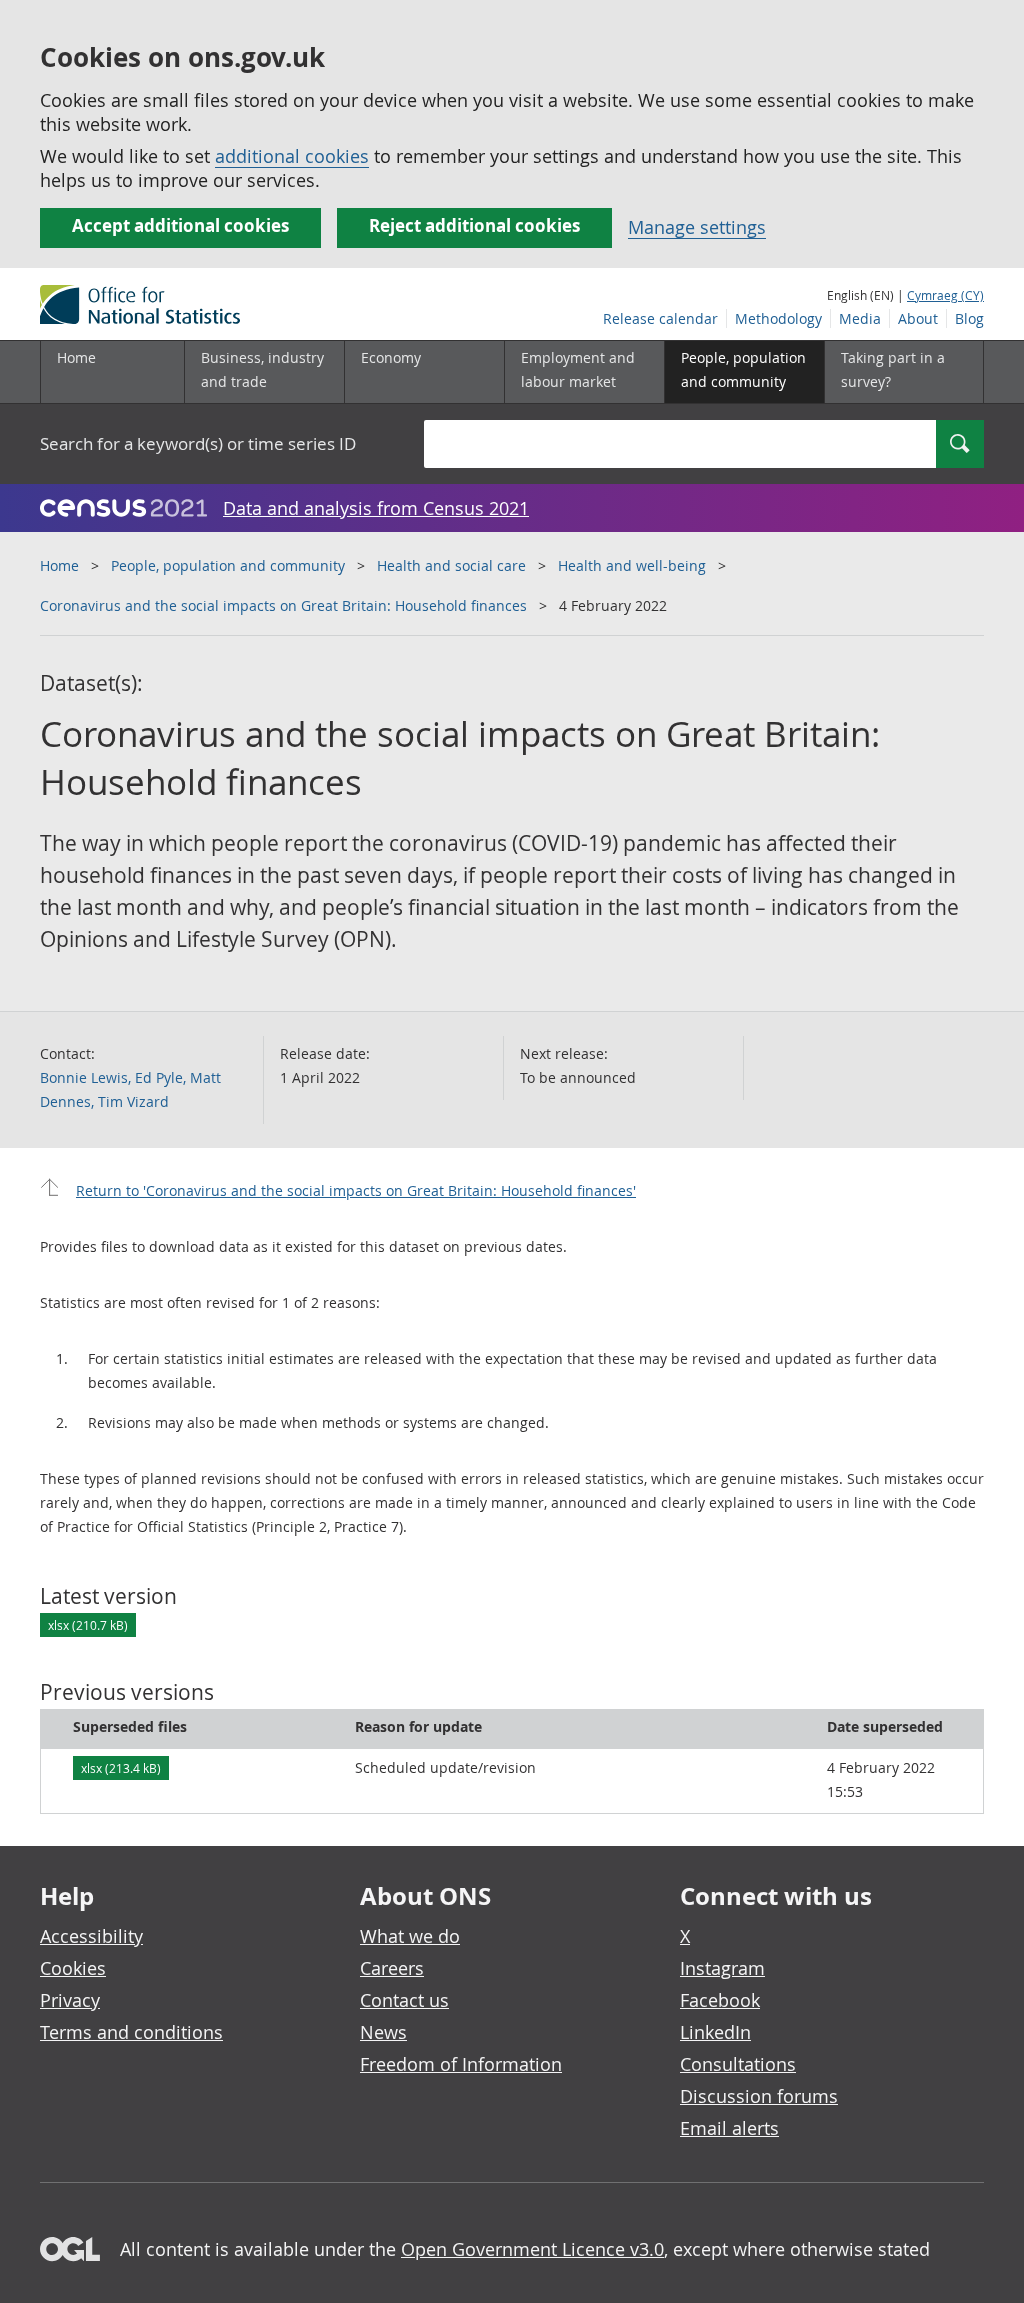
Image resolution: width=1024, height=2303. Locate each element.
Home (76, 357)
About (918, 318)
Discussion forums (759, 2096)
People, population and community (228, 565)
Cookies (73, 1968)
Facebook (720, 2000)
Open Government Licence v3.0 (532, 2249)
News (383, 2032)
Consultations (738, 2064)
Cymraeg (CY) (945, 295)
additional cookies (292, 156)
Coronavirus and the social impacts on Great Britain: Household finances (283, 605)
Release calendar (660, 318)
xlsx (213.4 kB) (121, 1768)
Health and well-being (632, 565)
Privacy (70, 2000)
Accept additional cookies (180, 225)
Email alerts (729, 2128)
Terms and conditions (131, 2032)
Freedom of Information (461, 2064)
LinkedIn (715, 2032)
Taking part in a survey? (893, 369)
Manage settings (697, 227)
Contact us (404, 2000)
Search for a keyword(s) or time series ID (198, 443)
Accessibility (91, 1936)
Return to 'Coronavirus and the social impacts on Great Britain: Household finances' (356, 1190)
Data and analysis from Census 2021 (376, 508)
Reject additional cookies (474, 225)
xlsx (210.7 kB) (88, 1625)
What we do (410, 1936)
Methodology (778, 318)
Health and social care (451, 565)
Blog (969, 318)
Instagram (722, 1968)
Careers (392, 1968)
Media (860, 318)
